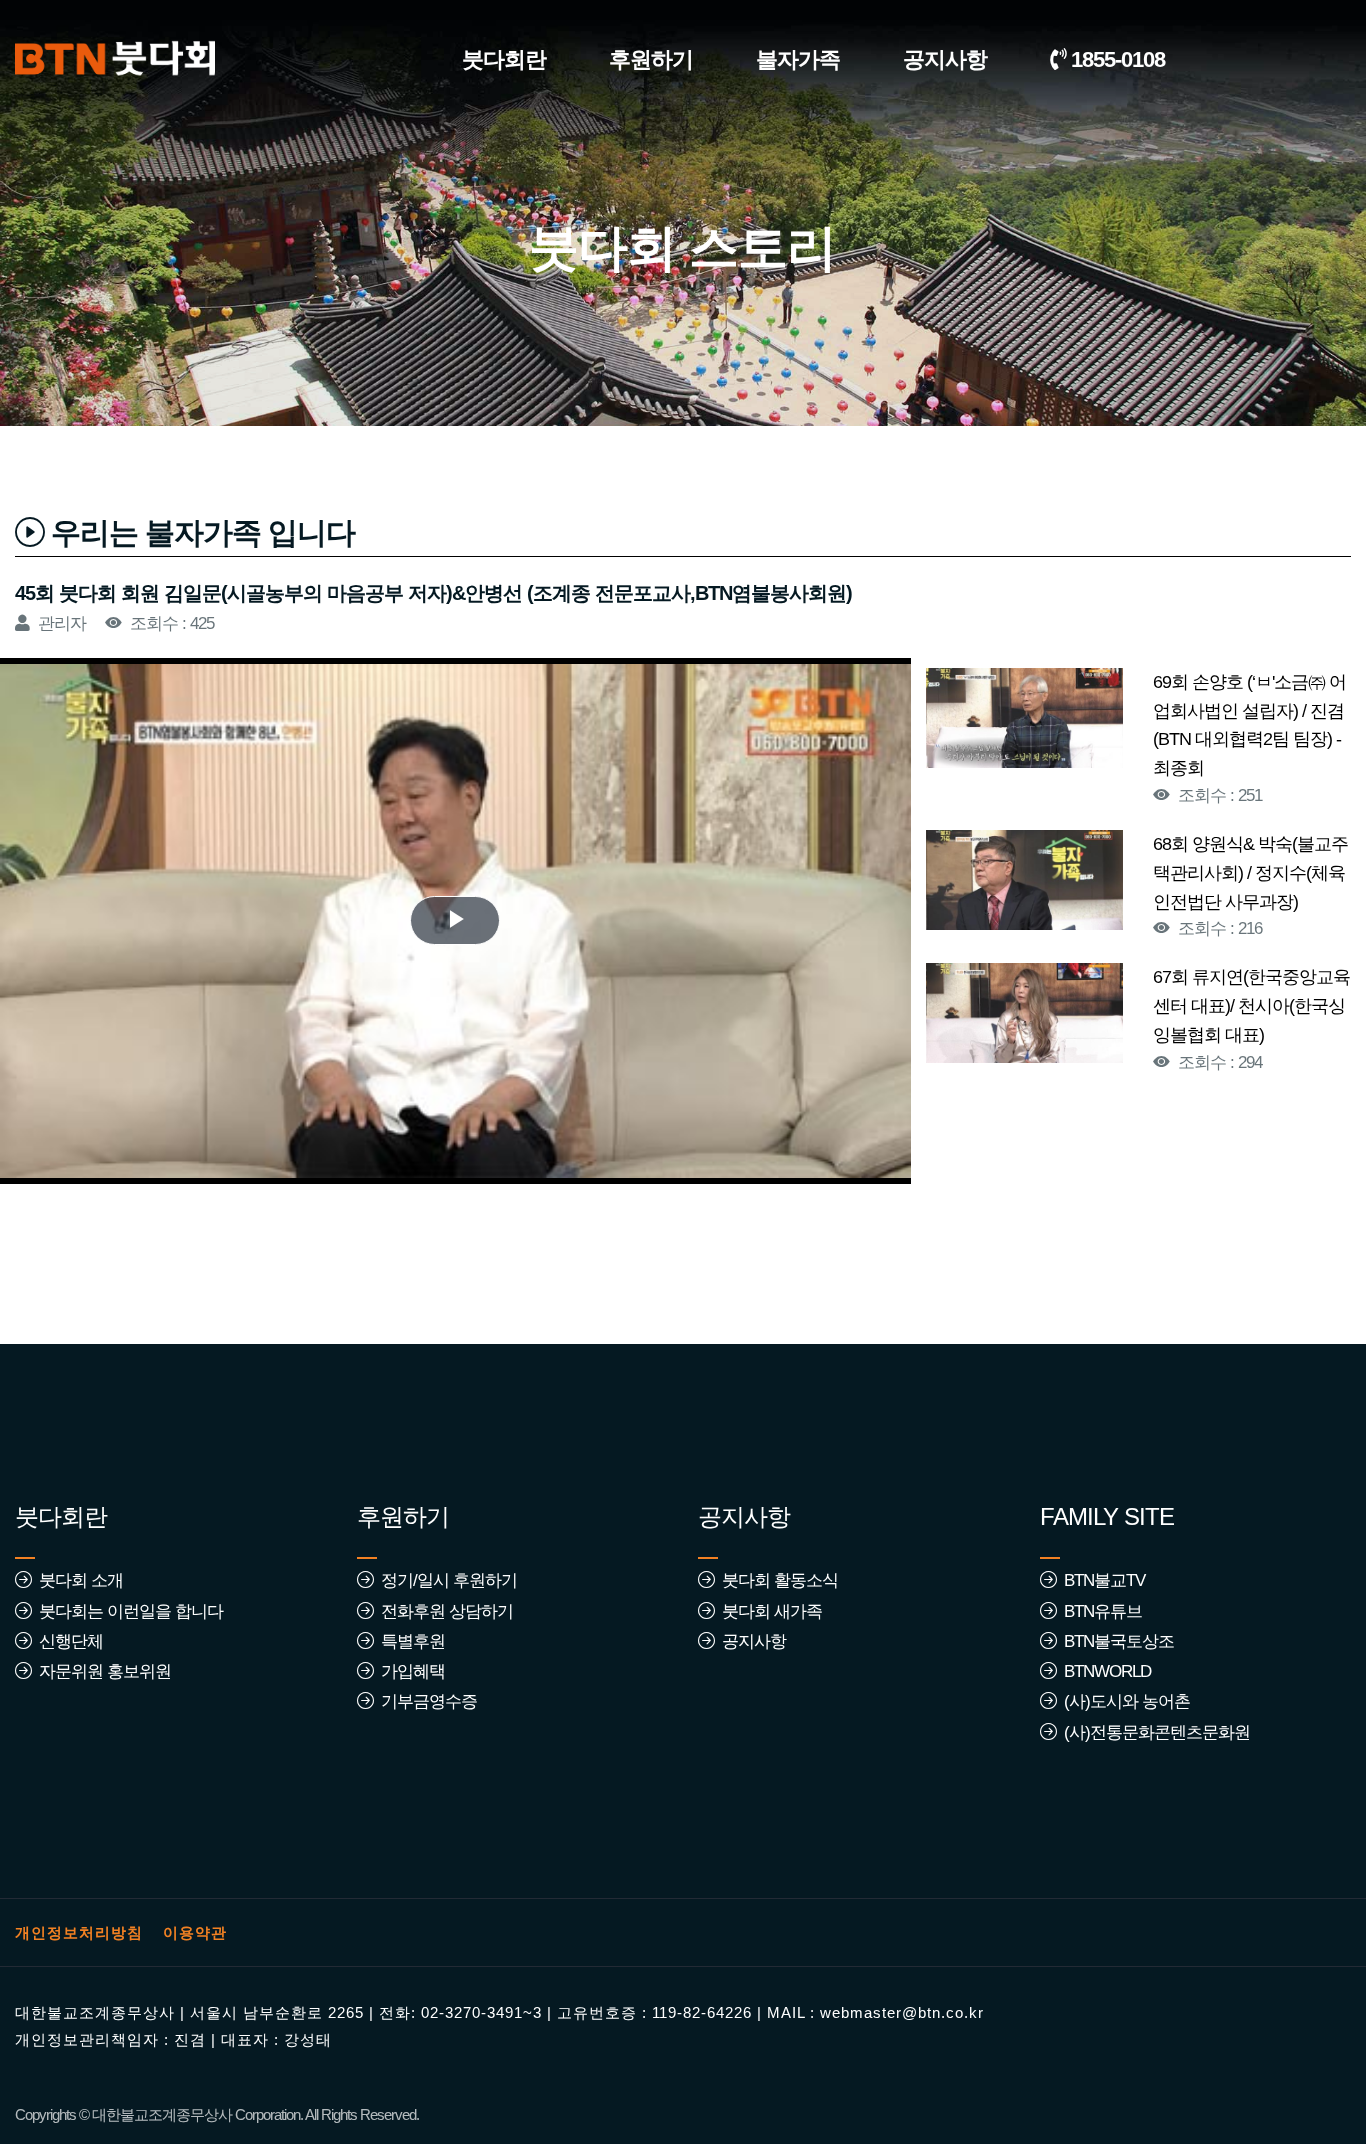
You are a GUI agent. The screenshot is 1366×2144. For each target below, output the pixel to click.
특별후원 (409, 1641)
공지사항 (945, 59)
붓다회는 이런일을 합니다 (127, 1611)
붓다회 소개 (77, 1580)
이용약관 (195, 1932)
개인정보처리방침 (79, 1932)
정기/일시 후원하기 (445, 1580)
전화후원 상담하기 (443, 1611)
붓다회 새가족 (768, 1611)
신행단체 (67, 1641)
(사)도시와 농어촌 (1123, 1701)
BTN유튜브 (1099, 1611)
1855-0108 (1115, 59)
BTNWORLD (1103, 1671)
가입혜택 (409, 1671)
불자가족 (798, 59)
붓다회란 (504, 59)
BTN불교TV (1100, 1580)
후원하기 (651, 59)
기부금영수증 (425, 1701)
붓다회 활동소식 (776, 1580)
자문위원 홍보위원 (101, 1671)
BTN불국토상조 (1115, 1641)
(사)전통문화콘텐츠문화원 (1153, 1732)
